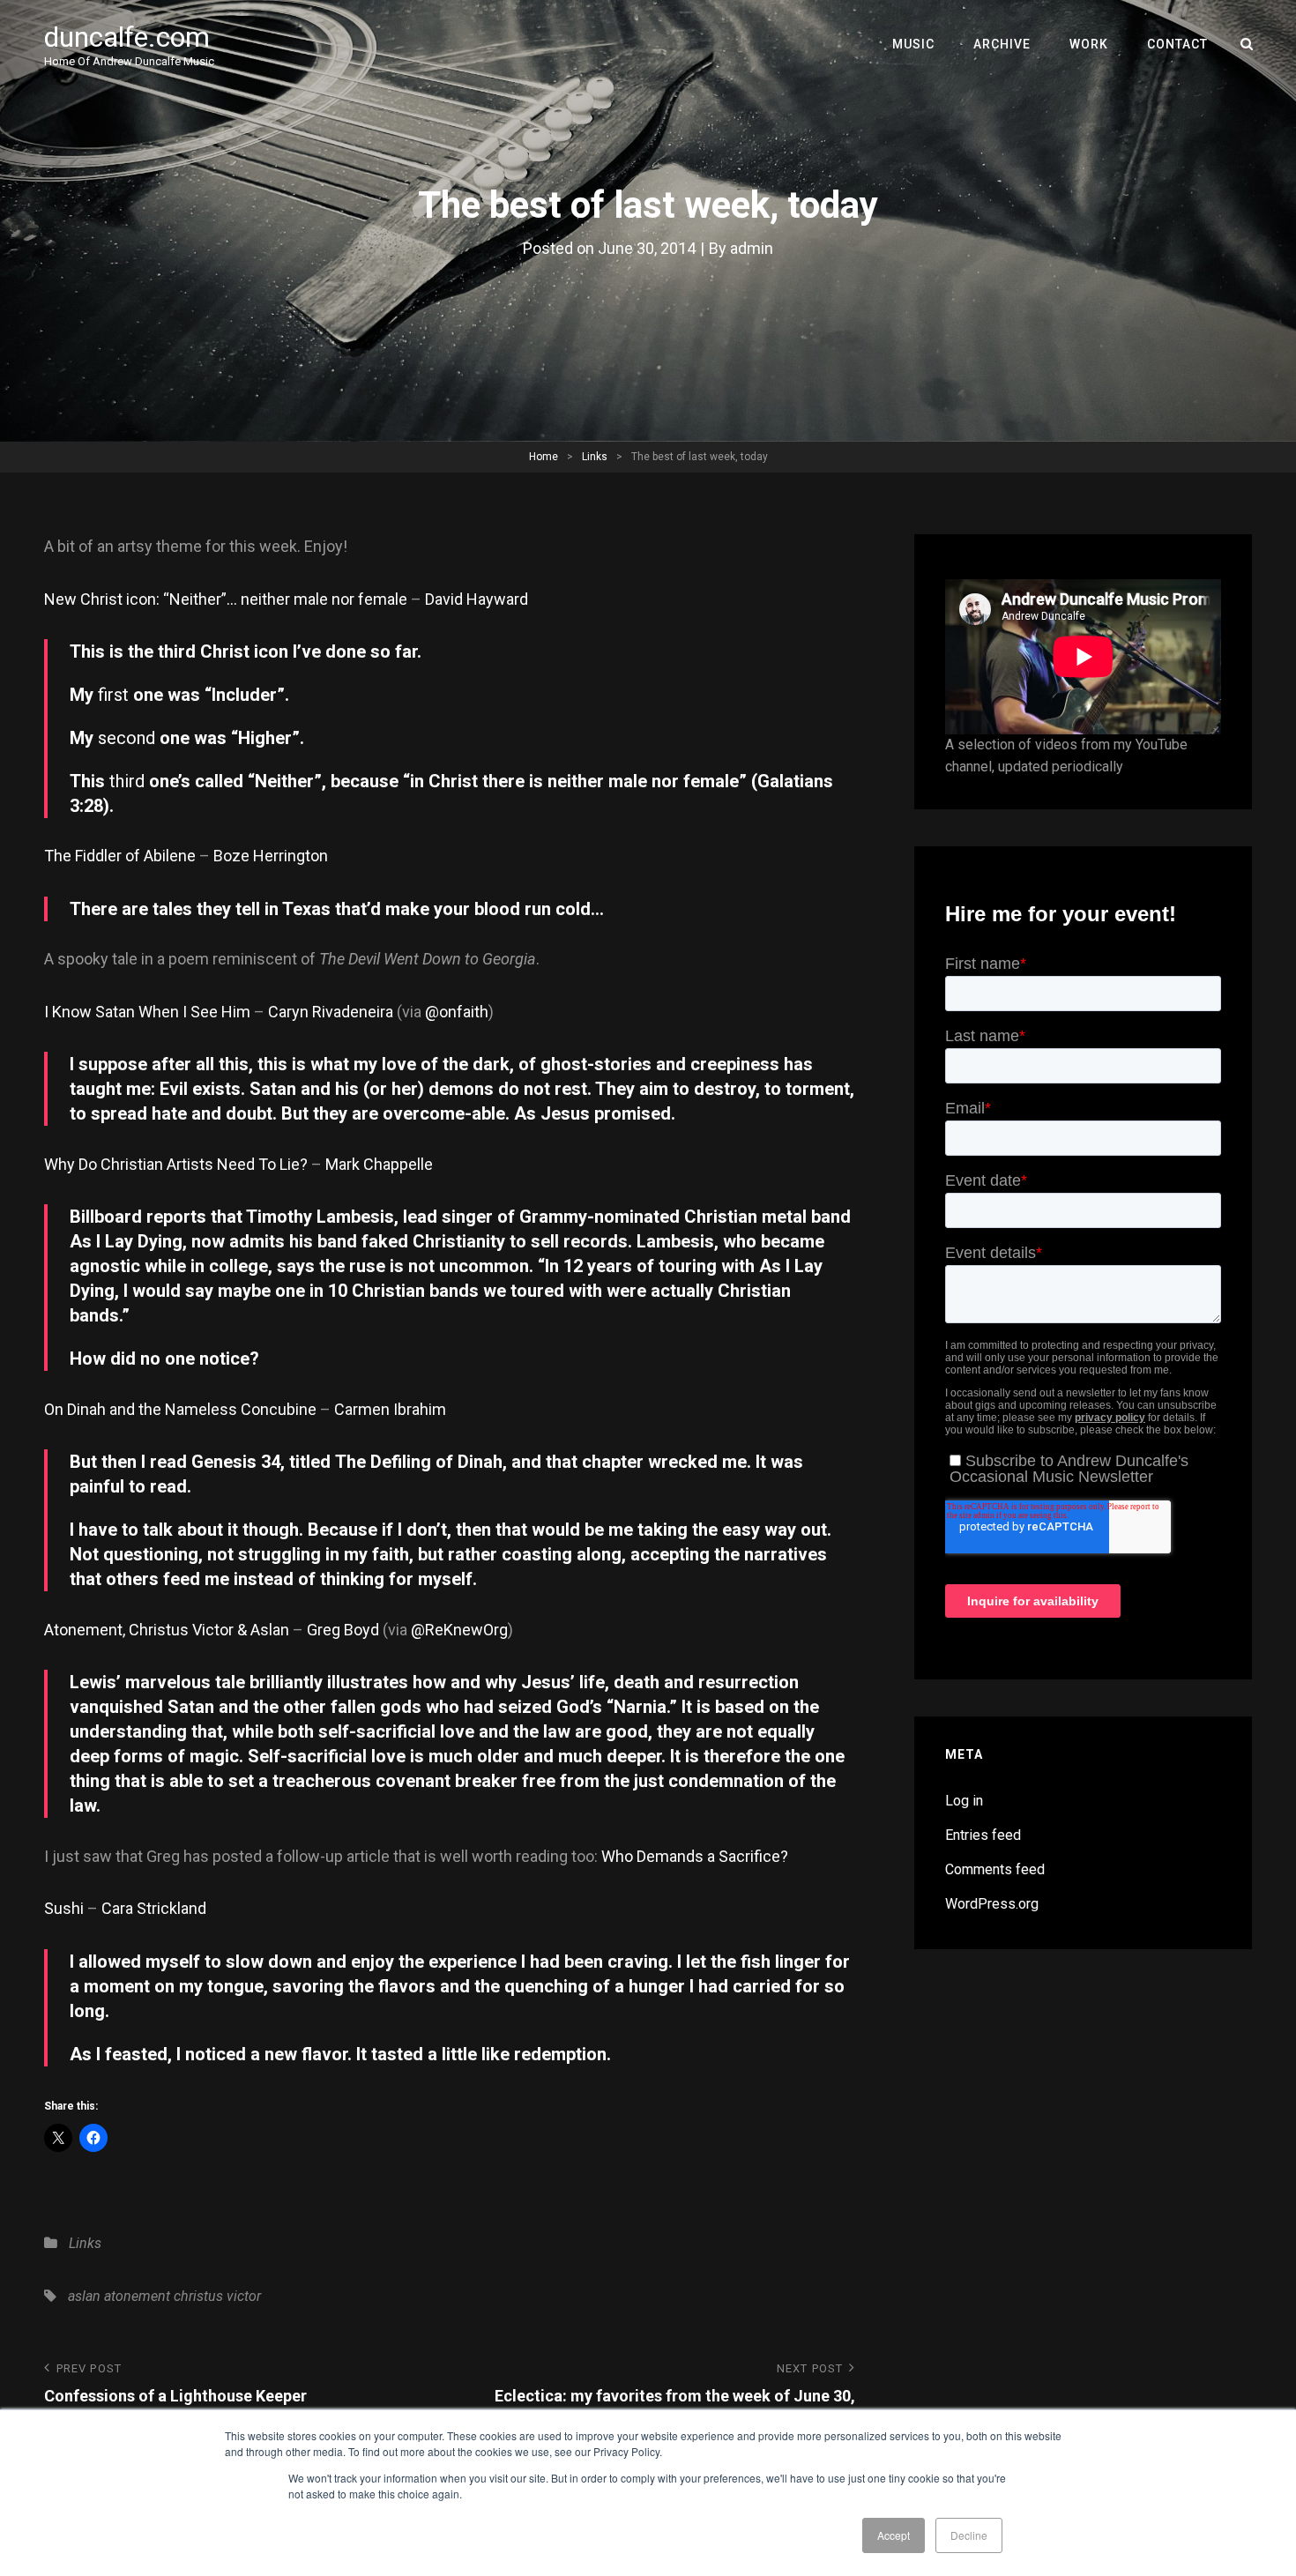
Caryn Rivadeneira (331, 1012)
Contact (1177, 44)
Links (595, 457)
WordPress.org (992, 1904)
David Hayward (477, 599)
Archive (1002, 44)
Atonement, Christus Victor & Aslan (167, 1630)
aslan (84, 2296)
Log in (964, 1801)
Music (913, 44)
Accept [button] (894, 2535)
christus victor (217, 2296)
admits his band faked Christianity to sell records (428, 1241)
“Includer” (245, 695)
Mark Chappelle (379, 1164)
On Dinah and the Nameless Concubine (180, 1409)
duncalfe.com (127, 37)
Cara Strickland (154, 1908)
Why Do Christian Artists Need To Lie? (176, 1164)
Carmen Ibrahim (390, 1409)
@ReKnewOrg (459, 1630)
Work (1089, 44)
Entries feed (983, 1835)
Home (544, 457)
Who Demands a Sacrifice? (695, 1856)
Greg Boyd (343, 1630)
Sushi (64, 1908)
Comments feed (995, 1869)
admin (752, 248)
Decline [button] (969, 2535)
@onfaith (457, 1012)
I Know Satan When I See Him (147, 1012)
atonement (137, 2296)
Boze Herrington (271, 856)
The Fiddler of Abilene (120, 856)
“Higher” (265, 738)
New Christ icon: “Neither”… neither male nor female (226, 599)
